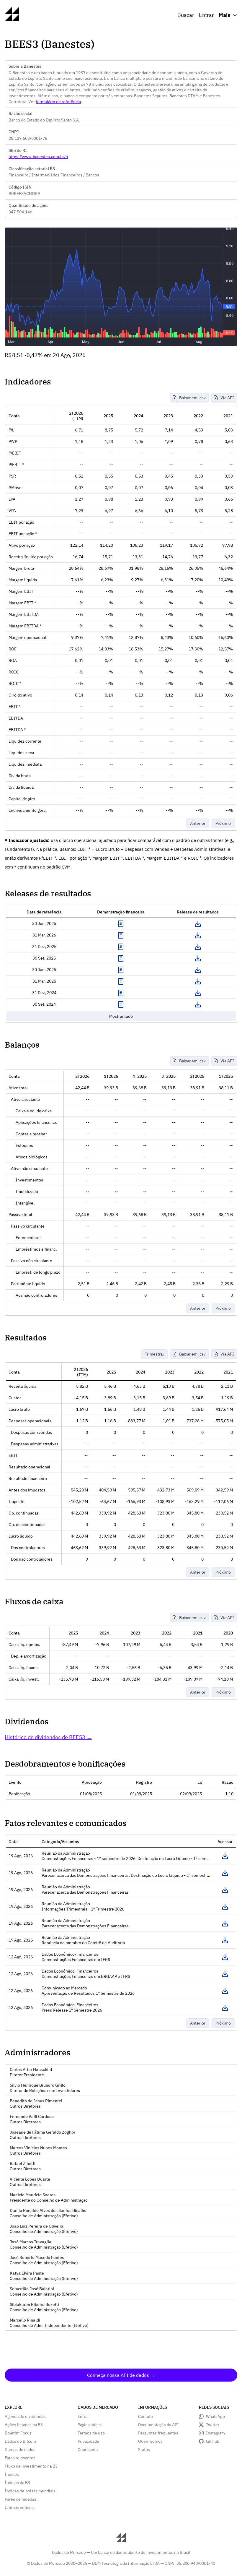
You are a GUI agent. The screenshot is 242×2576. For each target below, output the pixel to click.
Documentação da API (158, 2425)
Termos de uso (91, 2433)
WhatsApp (215, 2416)
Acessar (225, 1856)
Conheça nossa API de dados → (121, 2375)
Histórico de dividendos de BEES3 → (48, 1737)
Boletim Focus (18, 2433)
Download (198, 924)
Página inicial (90, 2425)
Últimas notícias (20, 2507)
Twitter (213, 2425)
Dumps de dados (20, 2450)
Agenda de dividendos (25, 2416)
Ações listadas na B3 (24, 2425)
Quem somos (150, 2441)
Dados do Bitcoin (20, 2441)
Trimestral (154, 1354)
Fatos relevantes (20, 2458)
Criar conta (88, 2450)
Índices (12, 2474)
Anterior (198, 823)
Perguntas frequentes (158, 2433)
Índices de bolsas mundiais (30, 2491)
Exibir (121, 924)
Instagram (215, 2433)
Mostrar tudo (121, 1016)
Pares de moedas (21, 2499)
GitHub (213, 2441)
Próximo (223, 823)
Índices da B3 (17, 2483)
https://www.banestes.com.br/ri (38, 157)
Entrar (206, 15)
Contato (145, 2416)
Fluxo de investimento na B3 (31, 2466)
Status (144, 2450)
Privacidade (88, 2441)
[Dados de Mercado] (12, 19)
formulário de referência (58, 102)
